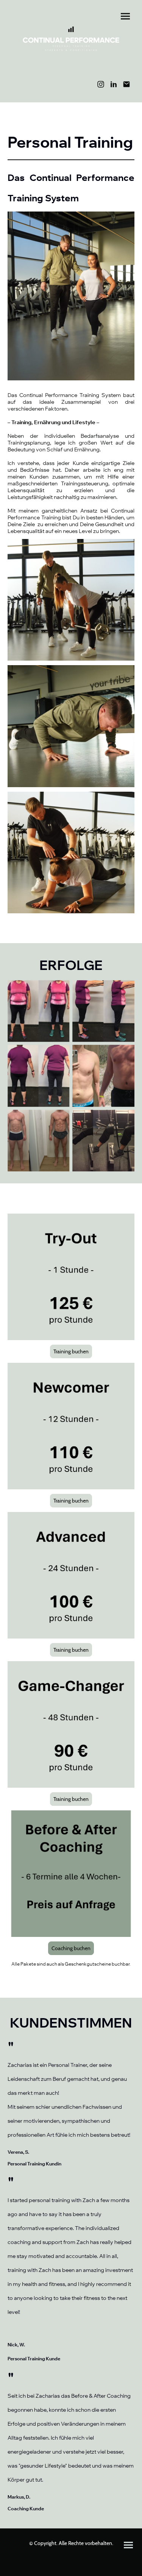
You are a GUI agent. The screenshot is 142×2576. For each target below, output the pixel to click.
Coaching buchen (71, 1948)
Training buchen (71, 1351)
